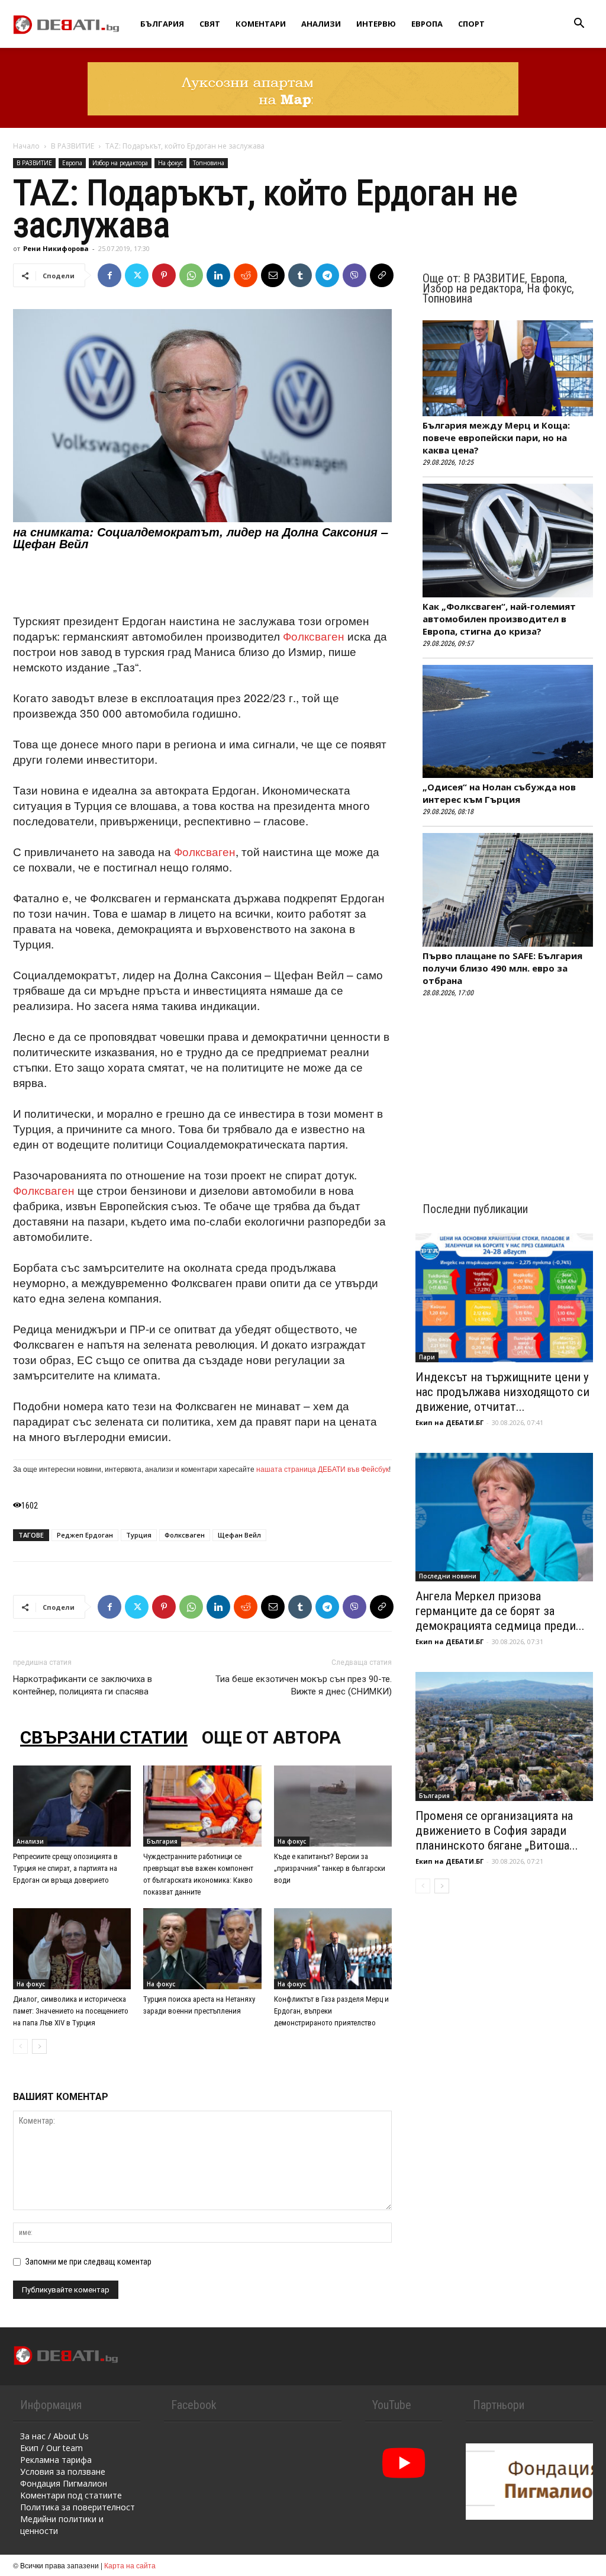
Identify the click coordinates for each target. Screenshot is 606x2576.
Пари (427, 1357)
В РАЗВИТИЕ (72, 146)
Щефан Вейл (239, 1535)
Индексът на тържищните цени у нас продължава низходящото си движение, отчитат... (502, 1392)
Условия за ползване (63, 2472)
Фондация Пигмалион (64, 2483)
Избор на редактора (120, 163)
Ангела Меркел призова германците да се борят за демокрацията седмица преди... (500, 1611)
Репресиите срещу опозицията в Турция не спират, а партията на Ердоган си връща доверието (65, 1868)
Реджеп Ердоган (85, 1535)
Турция (139, 1535)
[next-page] (39, 2046)
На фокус (170, 163)
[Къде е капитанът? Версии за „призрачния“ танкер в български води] (333, 1806)
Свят (210, 24)
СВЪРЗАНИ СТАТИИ (104, 1737)
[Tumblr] (300, 275)
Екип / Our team (51, 2448)
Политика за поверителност (78, 2507)
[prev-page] (20, 2046)
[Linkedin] (218, 275)
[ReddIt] (246, 275)
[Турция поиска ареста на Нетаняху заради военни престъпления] (202, 1949)
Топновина (209, 163)
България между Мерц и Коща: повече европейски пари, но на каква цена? (496, 438)
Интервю (376, 24)
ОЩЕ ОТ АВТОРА (271, 1737)
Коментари (261, 24)
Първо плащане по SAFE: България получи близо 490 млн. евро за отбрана (502, 968)
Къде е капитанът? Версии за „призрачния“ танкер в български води (330, 1868)
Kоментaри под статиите (71, 2495)
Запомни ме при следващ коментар (88, 2262)
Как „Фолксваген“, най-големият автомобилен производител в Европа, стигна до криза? (499, 619)
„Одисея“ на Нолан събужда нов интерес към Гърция (499, 793)
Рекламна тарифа (56, 2460)
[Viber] (354, 275)
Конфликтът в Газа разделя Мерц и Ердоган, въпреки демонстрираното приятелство (331, 2011)
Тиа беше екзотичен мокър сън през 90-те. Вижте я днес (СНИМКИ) (304, 1685)
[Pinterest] (164, 275)
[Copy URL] (382, 275)
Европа (427, 24)
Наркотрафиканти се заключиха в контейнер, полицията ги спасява (83, 1685)
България (162, 24)
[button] (579, 25)
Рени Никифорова (56, 248)
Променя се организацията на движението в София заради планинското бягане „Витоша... (497, 1831)
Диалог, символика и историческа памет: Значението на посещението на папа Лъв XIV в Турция (71, 2011)
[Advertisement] (202, 583)
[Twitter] (137, 275)
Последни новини (448, 1576)
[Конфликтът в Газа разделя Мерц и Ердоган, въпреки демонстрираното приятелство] (333, 1949)
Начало (26, 146)
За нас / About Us (54, 2436)
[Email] (273, 275)
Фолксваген (314, 636)
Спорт (471, 24)
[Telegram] (327, 275)
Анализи (321, 24)
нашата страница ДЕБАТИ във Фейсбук (323, 1469)
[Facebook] (109, 275)
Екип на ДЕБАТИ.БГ (449, 1422)
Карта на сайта (130, 2565)
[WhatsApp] (191, 275)
